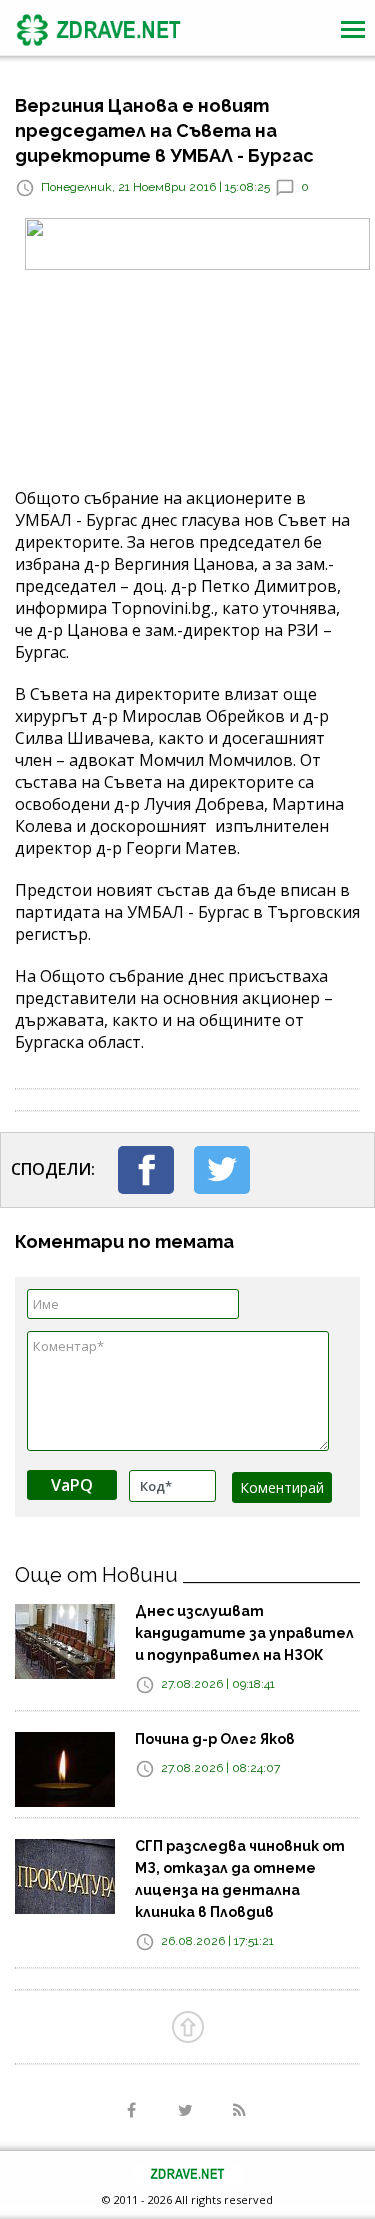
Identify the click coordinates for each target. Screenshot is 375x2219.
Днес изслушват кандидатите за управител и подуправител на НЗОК (244, 1633)
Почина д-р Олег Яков (215, 1739)
